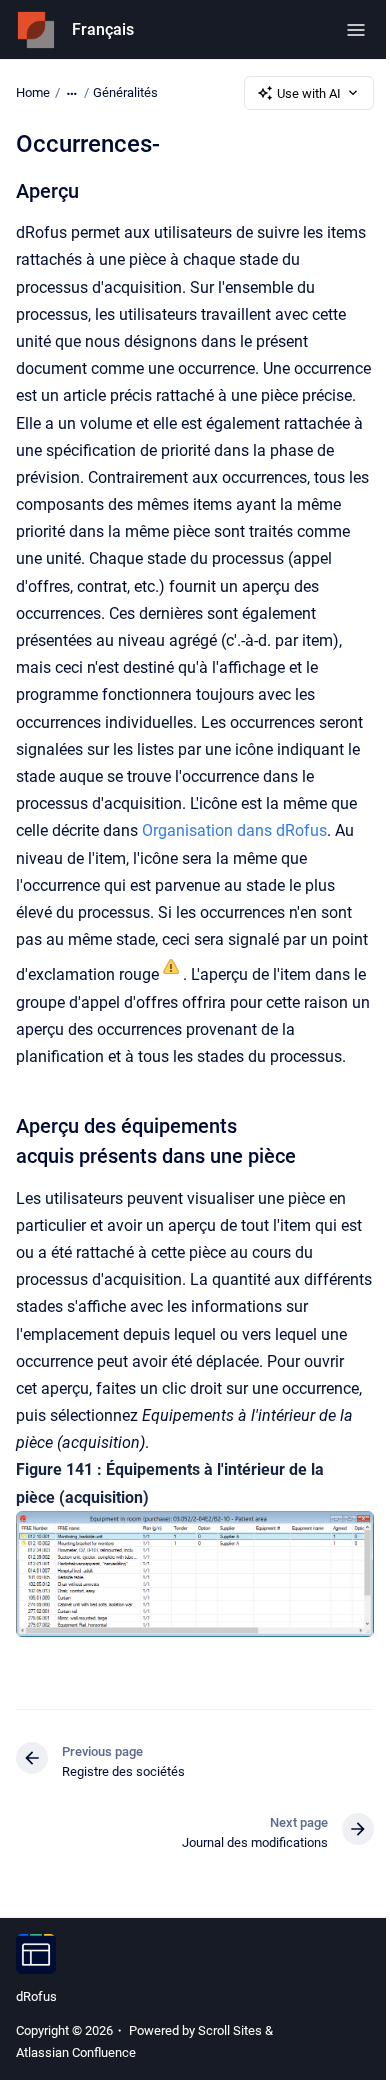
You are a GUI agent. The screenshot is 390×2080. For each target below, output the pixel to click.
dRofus (36, 1996)
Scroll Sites (230, 2030)
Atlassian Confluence (76, 2052)
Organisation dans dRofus (234, 830)
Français (103, 29)
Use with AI (309, 93)
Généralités (125, 92)
